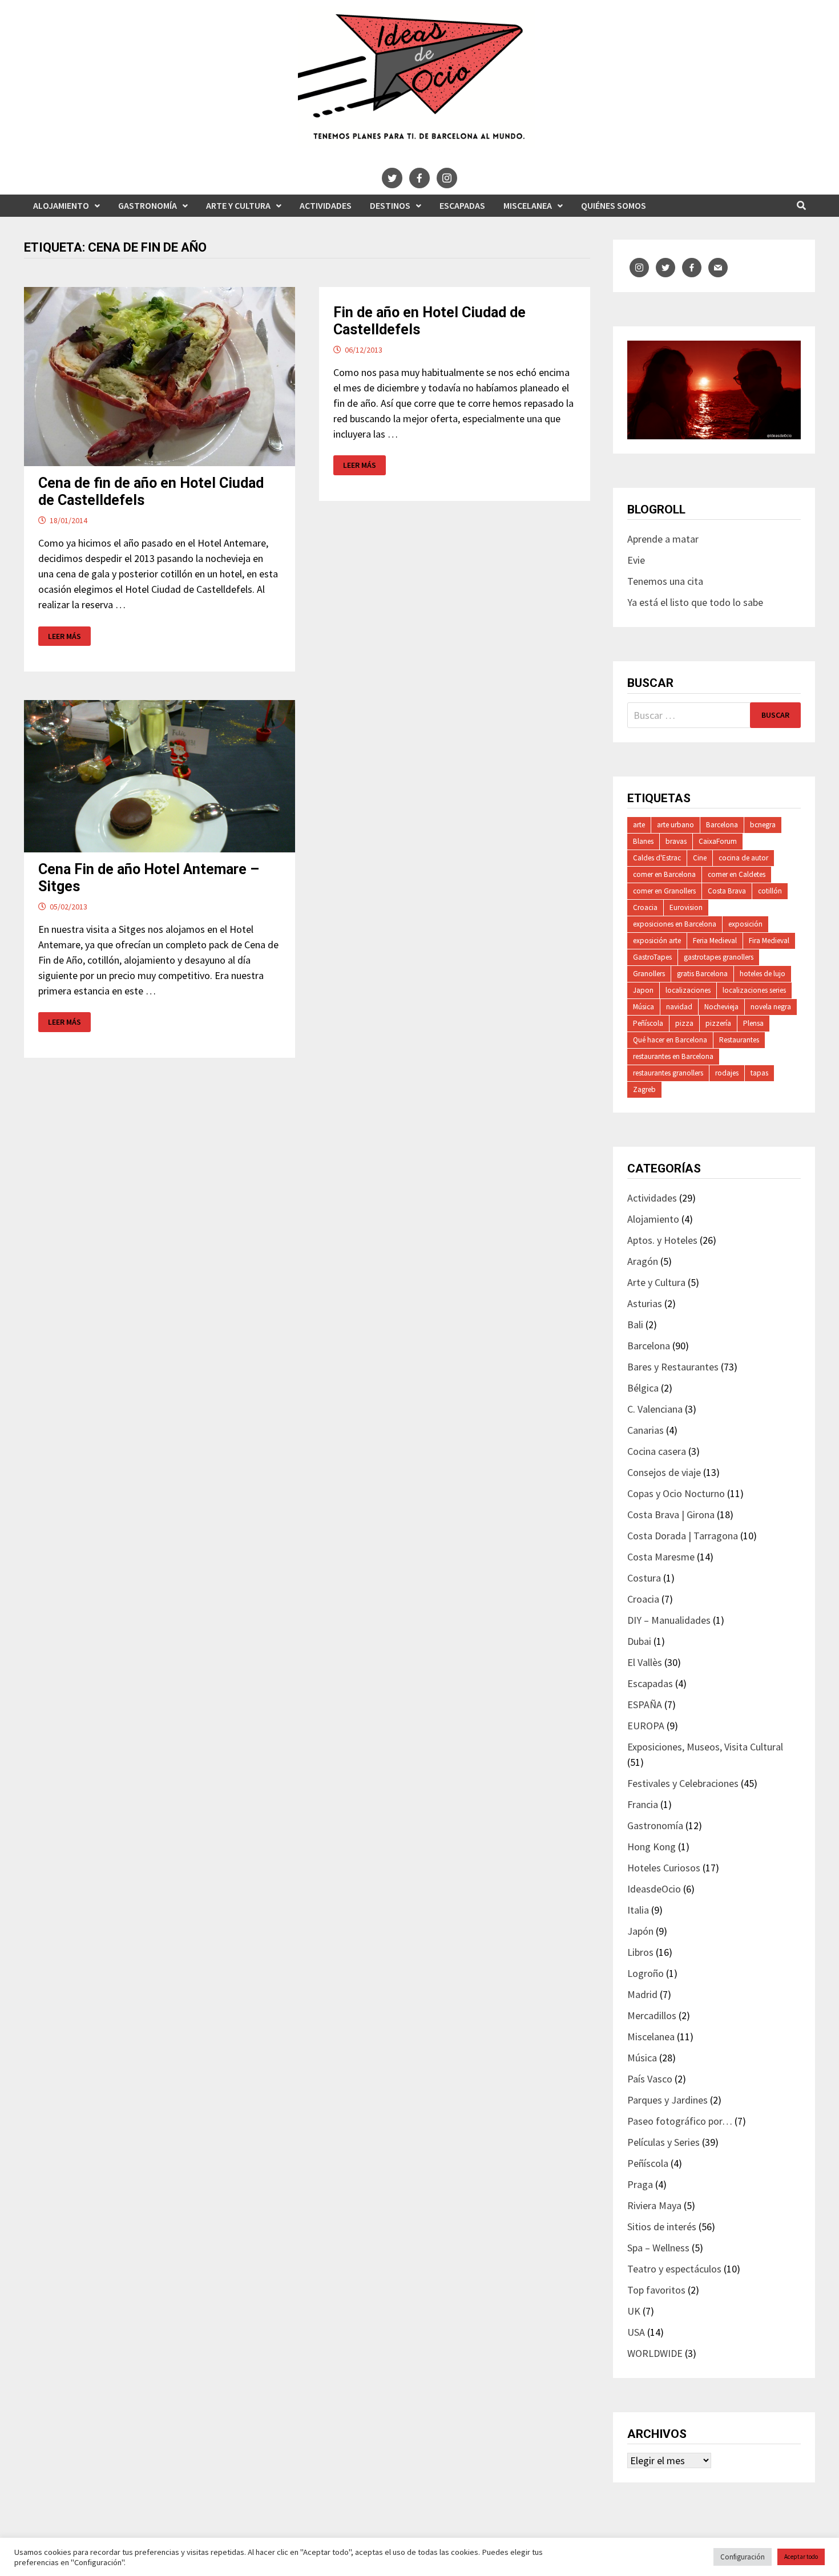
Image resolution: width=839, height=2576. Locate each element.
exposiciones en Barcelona (675, 924)
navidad (679, 1007)
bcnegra (763, 825)
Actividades (326, 205)
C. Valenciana (655, 1409)
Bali (635, 1325)
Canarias (646, 1430)
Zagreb (644, 1089)
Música (644, 1007)
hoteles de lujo (763, 974)
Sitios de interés (662, 2227)
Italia (638, 1910)
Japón (640, 1931)
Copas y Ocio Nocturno (676, 1493)
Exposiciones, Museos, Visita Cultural (705, 1747)
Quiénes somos (614, 205)
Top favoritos (656, 2290)
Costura (644, 1578)
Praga (640, 2184)
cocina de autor (743, 858)
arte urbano (675, 825)
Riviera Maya (654, 2205)
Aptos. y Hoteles (662, 1240)
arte (639, 825)
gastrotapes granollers (719, 957)
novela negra (771, 1007)
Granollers (649, 974)
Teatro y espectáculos (674, 2269)
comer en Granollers (664, 891)
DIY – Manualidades (669, 1620)
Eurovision (686, 907)
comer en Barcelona (664, 874)
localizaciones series (754, 990)
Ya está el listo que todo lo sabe (695, 602)
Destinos (390, 205)
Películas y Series (663, 2142)
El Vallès (645, 1662)
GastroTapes (652, 957)
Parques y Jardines (667, 2100)
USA (636, 2332)
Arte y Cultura (238, 205)
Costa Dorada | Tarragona (683, 1536)
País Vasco (650, 2079)
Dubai (639, 1641)
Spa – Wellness (658, 2248)
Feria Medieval (715, 941)
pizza (684, 1023)
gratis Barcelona (702, 974)
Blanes (643, 841)
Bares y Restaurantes (673, 1367)
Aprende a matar (663, 539)
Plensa (753, 1023)
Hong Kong (652, 1847)
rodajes (727, 1073)
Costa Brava (727, 891)
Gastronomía (148, 205)
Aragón (643, 1261)
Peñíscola (648, 1023)
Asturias (645, 1303)
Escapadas (462, 205)
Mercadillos (652, 2015)
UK (634, 2311)
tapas (759, 1073)
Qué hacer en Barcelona (670, 1040)
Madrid (642, 1994)
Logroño (646, 1973)
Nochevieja (721, 1007)
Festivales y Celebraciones (683, 1783)
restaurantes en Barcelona (673, 1056)
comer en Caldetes (737, 874)
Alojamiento (61, 205)
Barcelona (722, 825)
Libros (640, 1952)
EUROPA (646, 1726)
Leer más (69, 636)
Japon (643, 990)
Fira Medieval (769, 941)
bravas (676, 841)
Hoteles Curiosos (664, 1868)
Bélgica (643, 1388)
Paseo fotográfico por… (680, 2121)
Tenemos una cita (665, 581)
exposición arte (657, 941)
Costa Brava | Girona (671, 1515)
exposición (745, 924)
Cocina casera (657, 1451)
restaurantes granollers (668, 1073)
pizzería (718, 1023)
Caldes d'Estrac (657, 858)
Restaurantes (739, 1040)
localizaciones (688, 990)
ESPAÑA (645, 1704)
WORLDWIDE (655, 2353)
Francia (643, 1804)
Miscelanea (528, 205)
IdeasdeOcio (654, 1889)
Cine (700, 858)
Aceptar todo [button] (801, 2557)
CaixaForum (718, 841)
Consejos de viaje (664, 1472)
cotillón (770, 891)
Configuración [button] (743, 2557)
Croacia (645, 907)
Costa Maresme (661, 1557)
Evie (636, 560)
